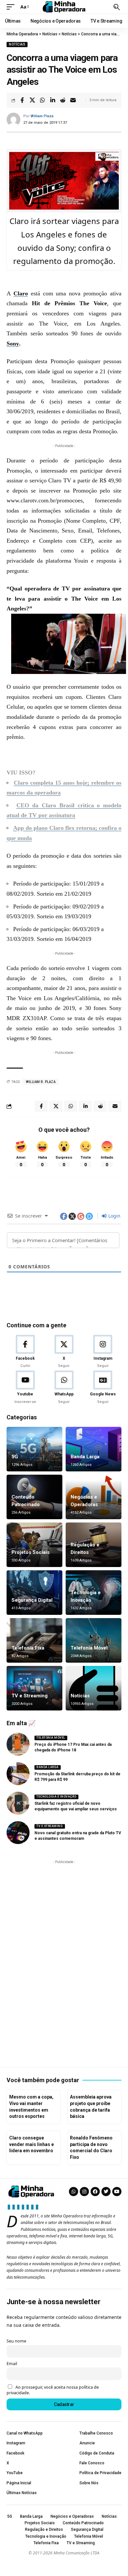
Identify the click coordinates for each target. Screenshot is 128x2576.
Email (12, 2364)
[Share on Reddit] (63, 100)
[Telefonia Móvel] (94, 1640)
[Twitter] (106, 2192)
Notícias (17, 44)
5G (15, 1457)
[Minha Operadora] (64, 7)
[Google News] (103, 1388)
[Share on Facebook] (22, 100)
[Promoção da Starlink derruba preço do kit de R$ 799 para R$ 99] (18, 1774)
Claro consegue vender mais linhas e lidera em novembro (32, 2144)
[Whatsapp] (74, 2192)
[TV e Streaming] (34, 1688)
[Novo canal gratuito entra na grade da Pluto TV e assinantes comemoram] (18, 1833)
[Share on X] (32, 100)
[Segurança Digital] (34, 1593)
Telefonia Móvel (89, 1648)
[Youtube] (25, 1388)
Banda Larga (85, 1457)
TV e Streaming (30, 1696)
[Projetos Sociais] (34, 1545)
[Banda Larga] (94, 1449)
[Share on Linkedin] (53, 100)
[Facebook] (25, 1352)
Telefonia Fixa (28, 1648)
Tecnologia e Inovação (56, 1797)
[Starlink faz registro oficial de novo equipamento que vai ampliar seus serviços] (18, 1803)
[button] (12, 7)
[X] (64, 1352)
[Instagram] (103, 1352)
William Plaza (42, 116)
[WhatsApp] (64, 1388)
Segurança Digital (32, 1600)
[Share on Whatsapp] (42, 100)
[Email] (73, 100)
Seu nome (16, 2341)
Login (114, 1216)
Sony (13, 344)
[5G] (34, 1449)
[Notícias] (94, 1688)
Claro (21, 293)
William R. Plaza (41, 1082)
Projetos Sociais (31, 1552)
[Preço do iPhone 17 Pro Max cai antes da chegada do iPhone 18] (18, 1744)
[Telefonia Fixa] (34, 1640)
